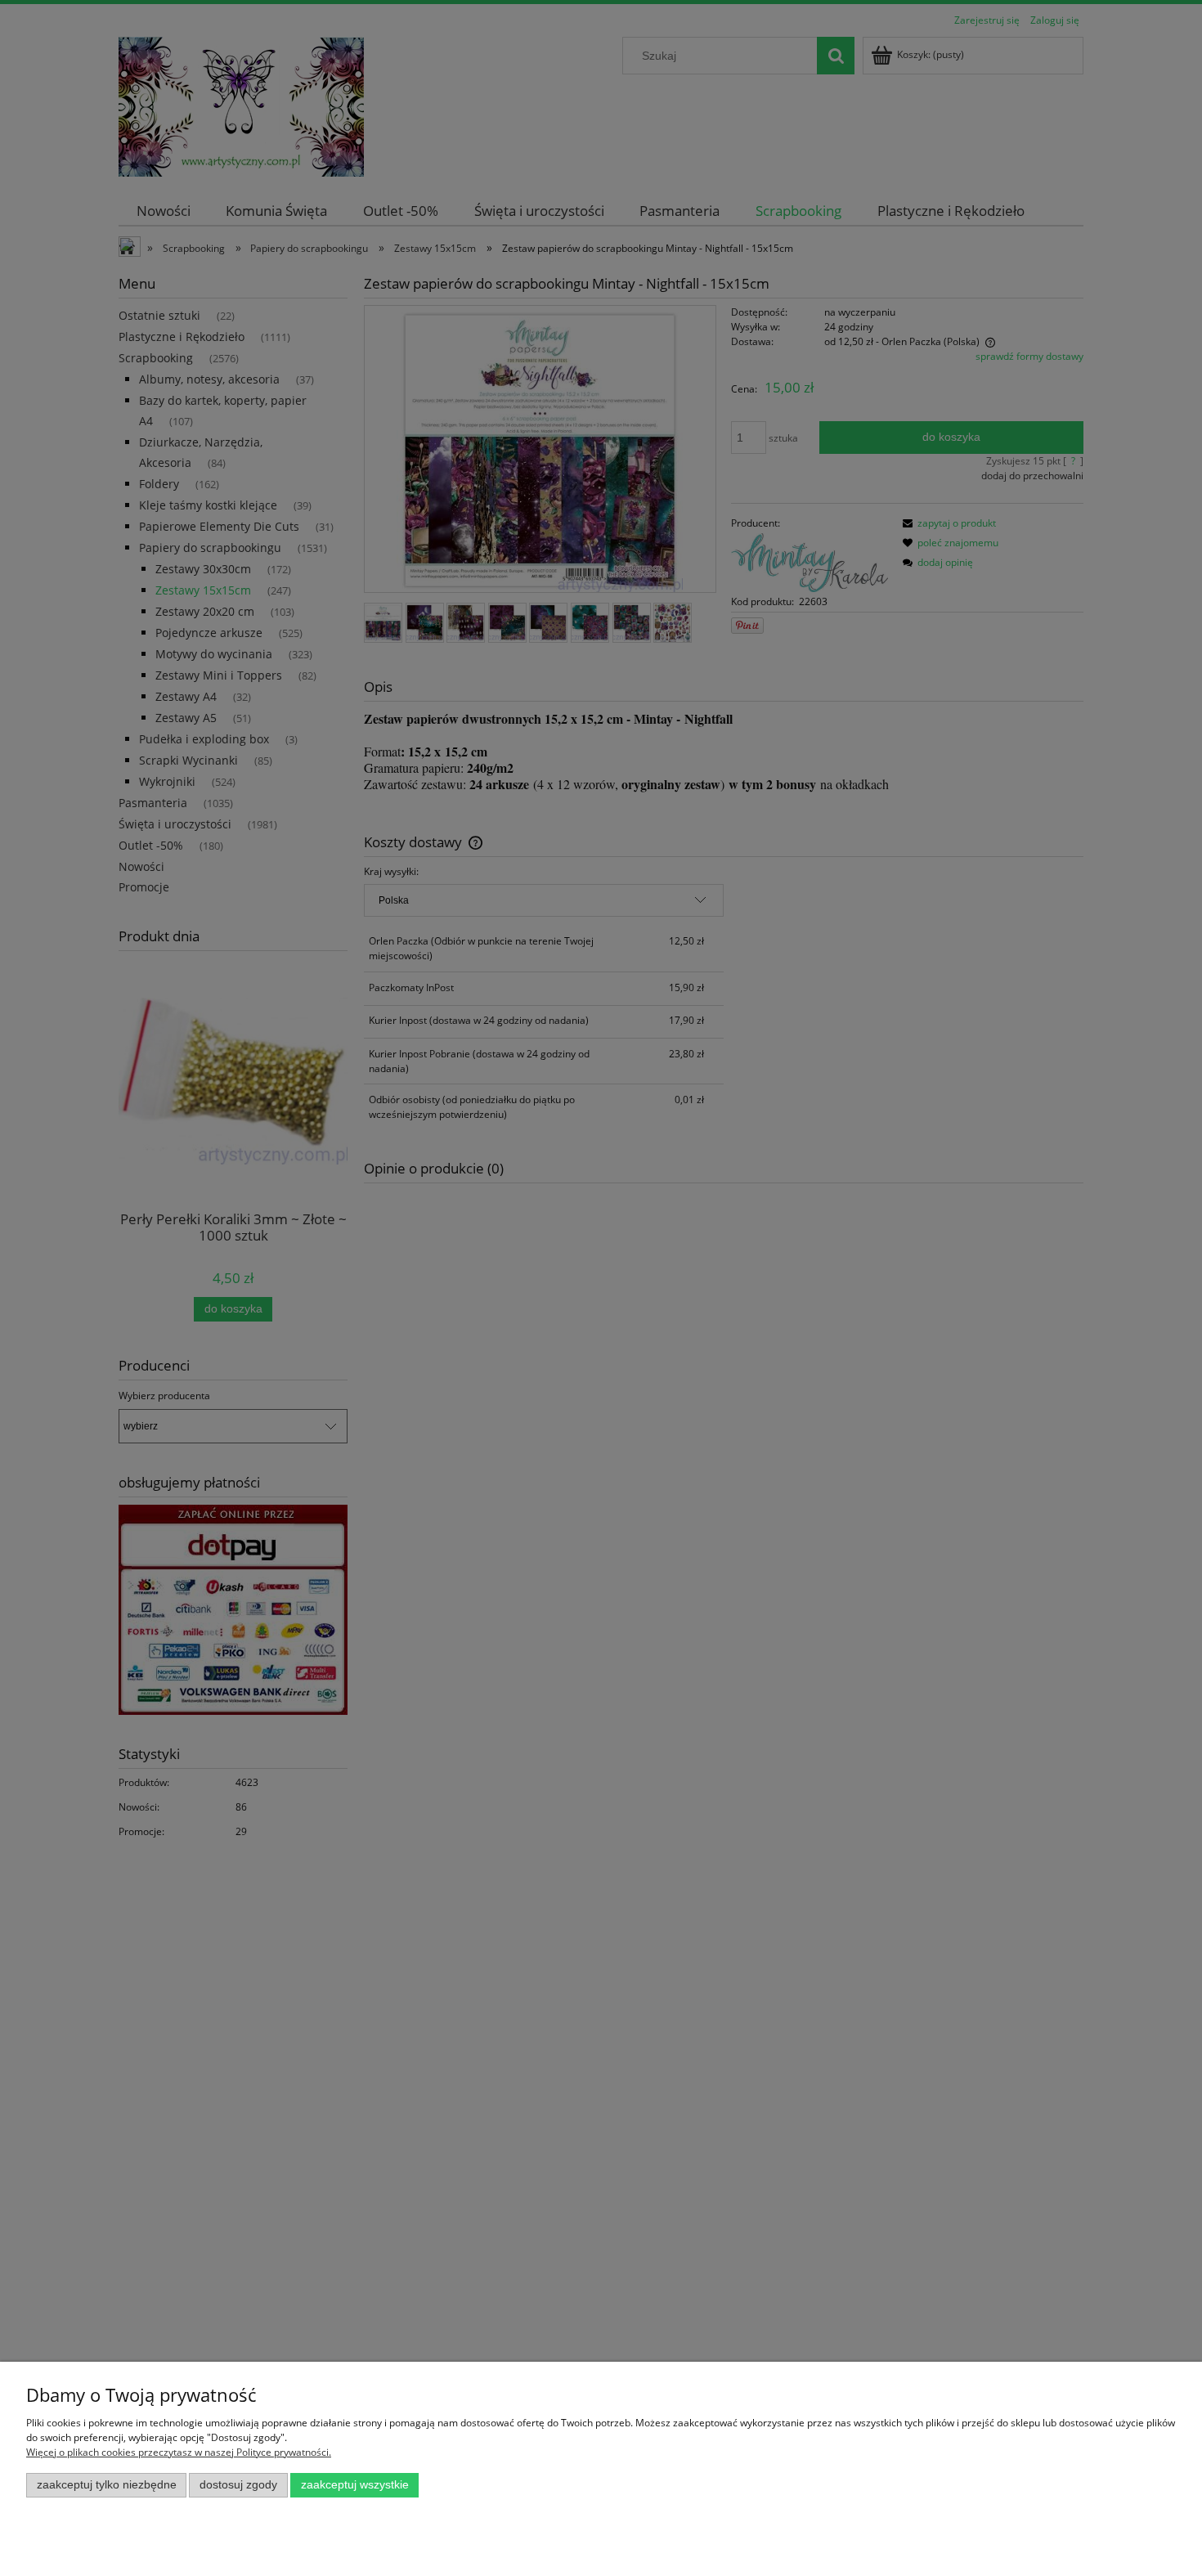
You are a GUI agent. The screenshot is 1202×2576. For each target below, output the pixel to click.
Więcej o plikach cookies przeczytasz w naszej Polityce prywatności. (179, 2452)
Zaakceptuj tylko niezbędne (107, 2485)
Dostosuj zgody (238, 2485)
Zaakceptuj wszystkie (355, 2485)
